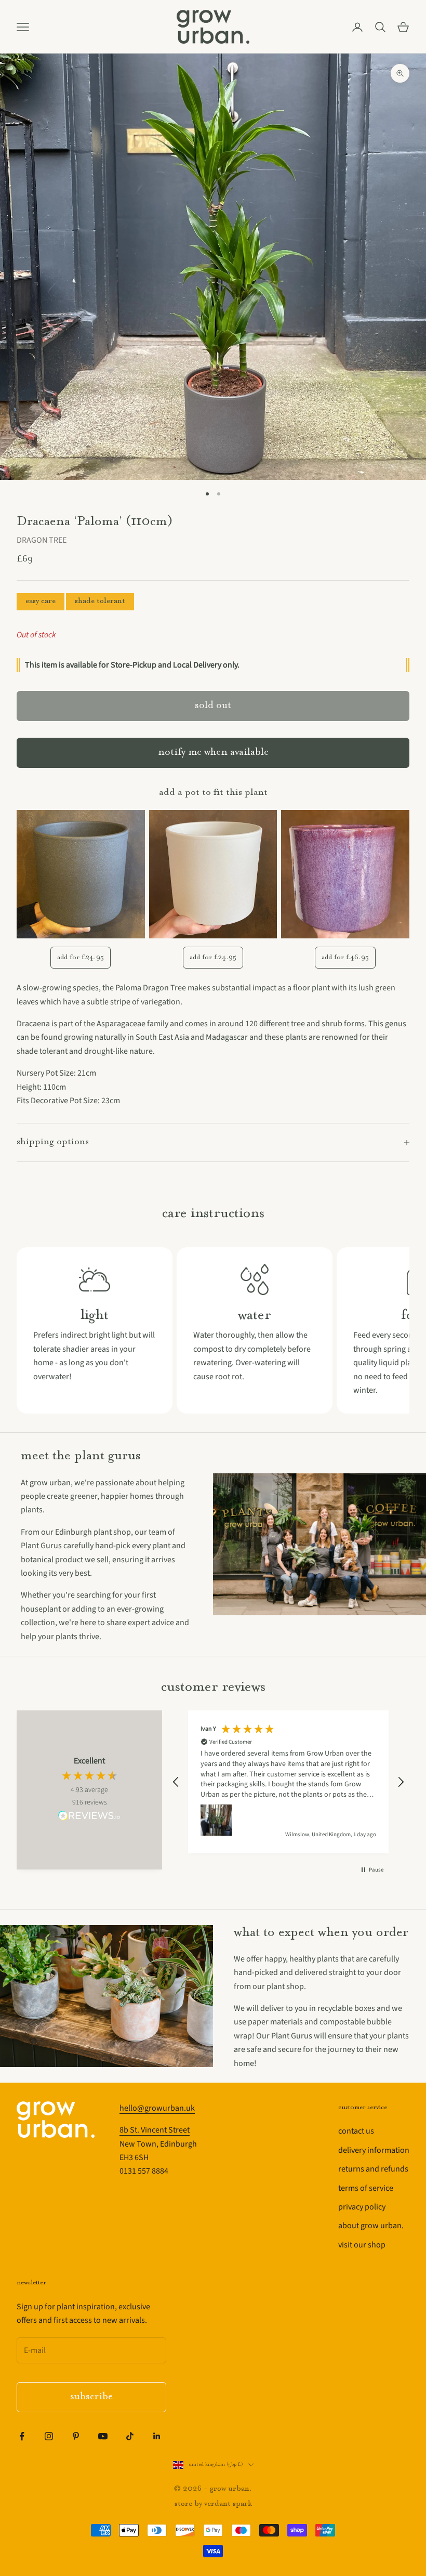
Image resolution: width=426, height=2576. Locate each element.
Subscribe (91, 2397)
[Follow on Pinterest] (76, 2436)
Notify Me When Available (213, 753)
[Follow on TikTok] (130, 2436)
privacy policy (362, 2207)
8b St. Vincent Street (155, 2130)
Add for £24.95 (81, 957)
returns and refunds (373, 2169)
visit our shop (362, 2245)
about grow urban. (371, 2226)
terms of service (366, 2188)
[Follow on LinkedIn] (157, 2436)
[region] (288, 1782)
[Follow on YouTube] (103, 2436)
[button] (176, 1782)
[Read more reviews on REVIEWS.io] (89, 1817)
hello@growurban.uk (157, 2108)
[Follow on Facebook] (22, 2436)
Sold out (213, 706)
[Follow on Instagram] (49, 2436)
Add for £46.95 (345, 957)
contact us (356, 2131)
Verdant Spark (228, 2504)
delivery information (374, 2150)
